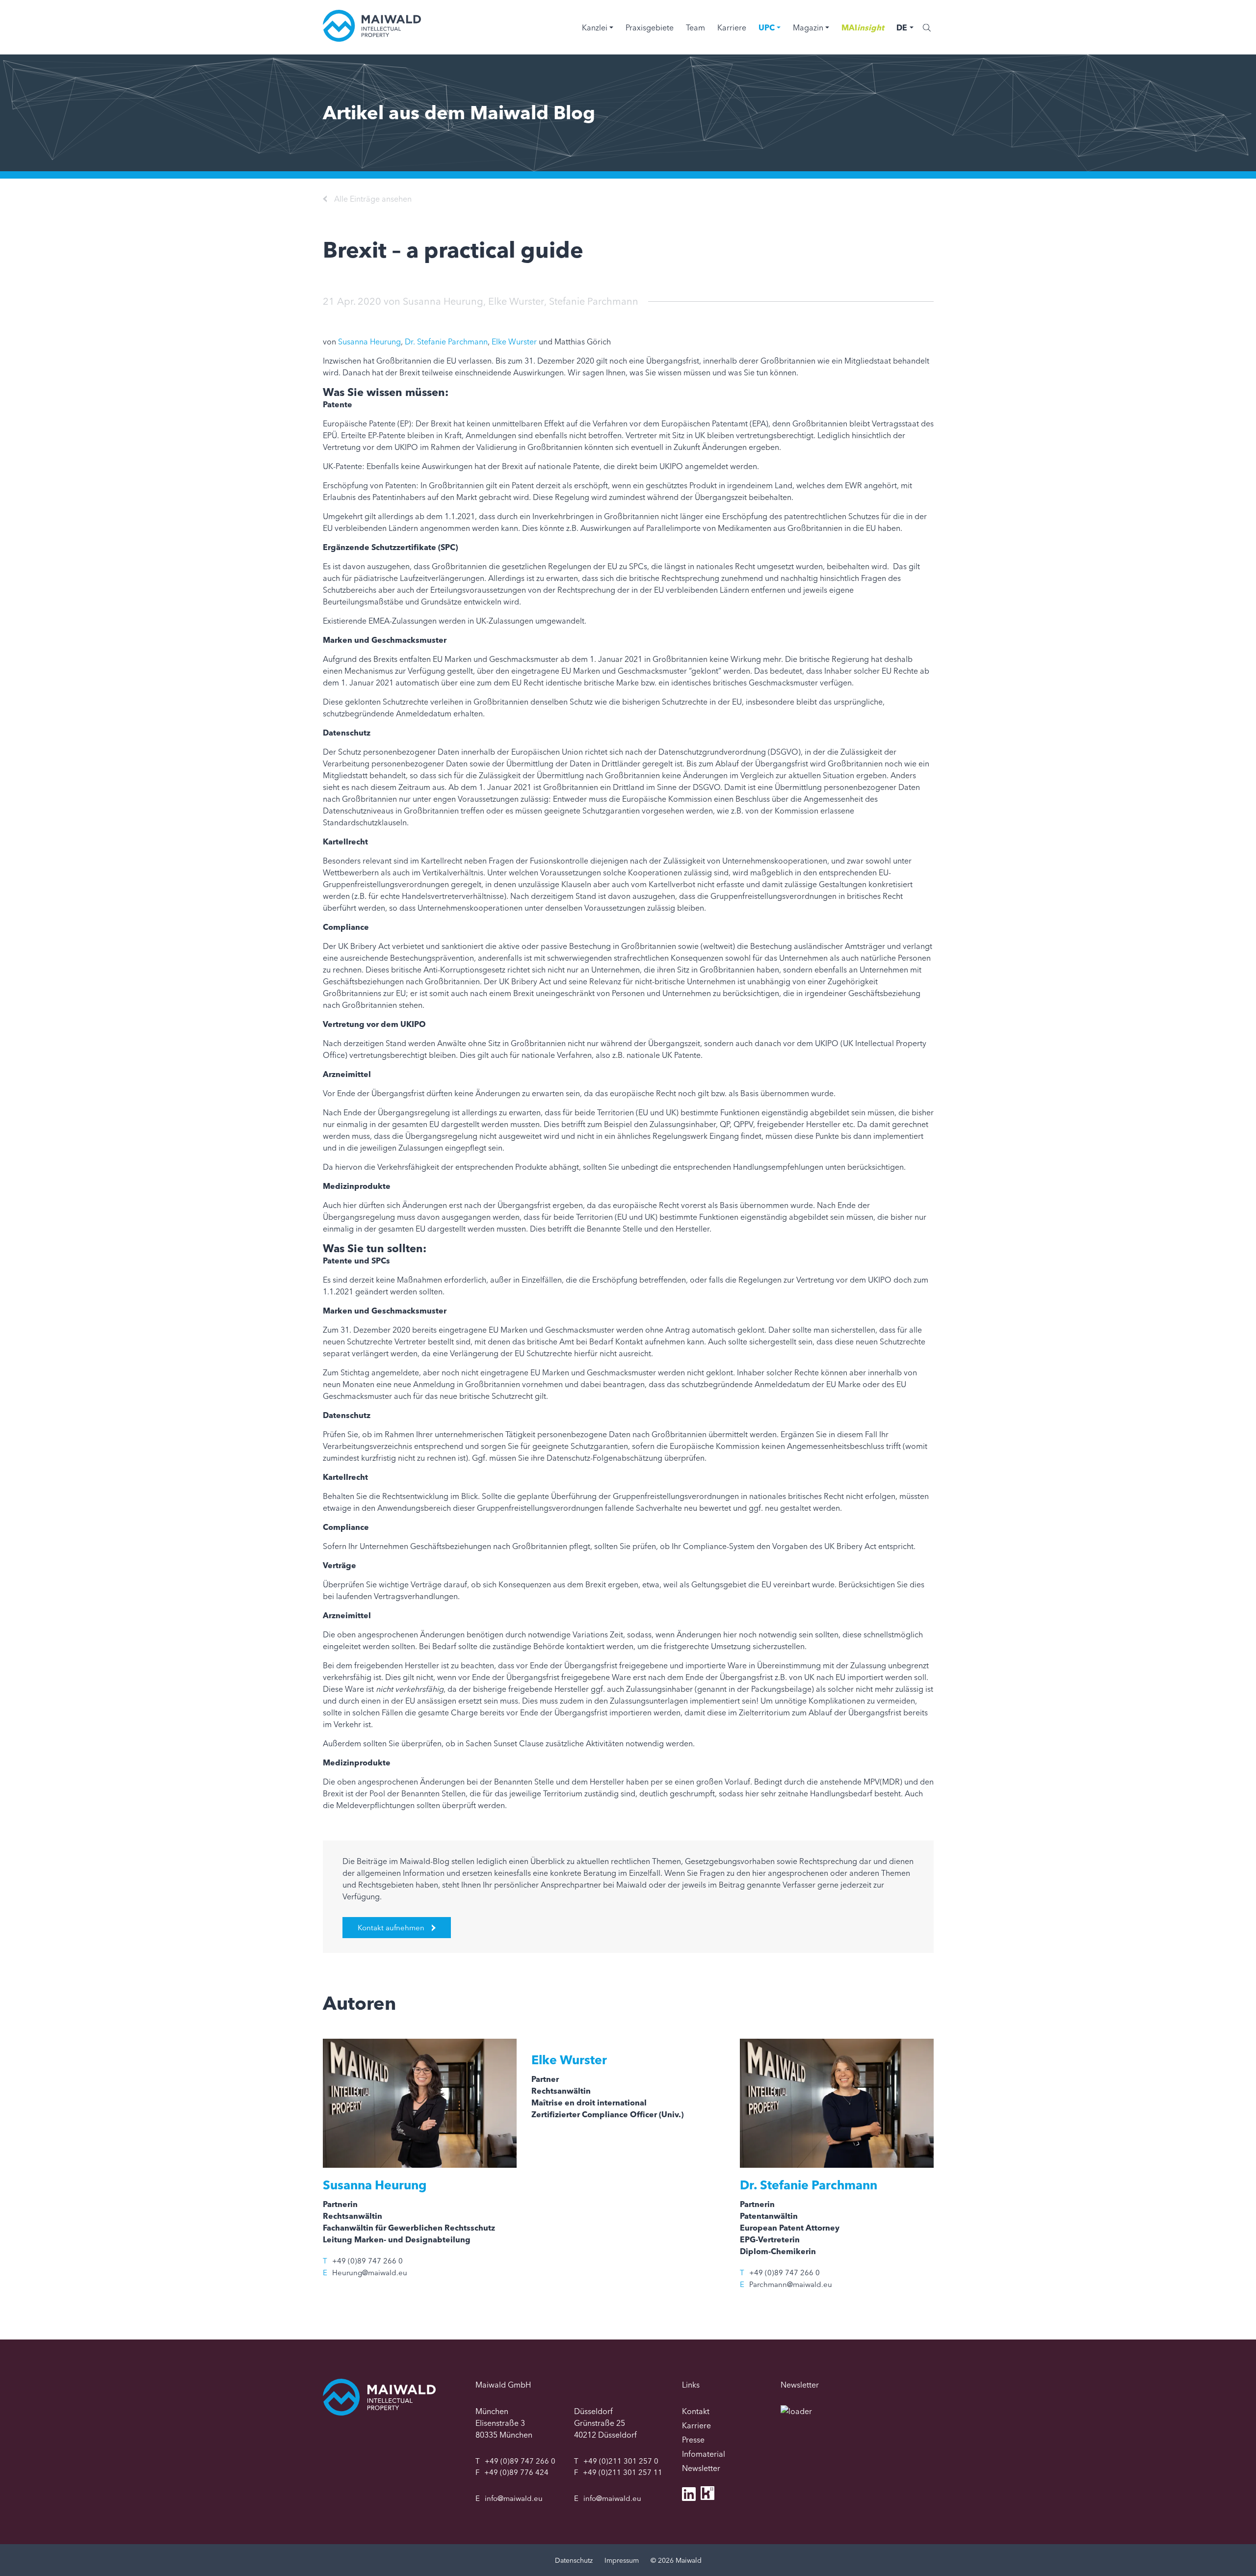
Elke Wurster (516, 301)
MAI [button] (863, 27)
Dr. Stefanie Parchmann (446, 342)
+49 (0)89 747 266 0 (367, 2261)
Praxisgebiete (650, 27)
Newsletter (701, 2468)
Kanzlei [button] (595, 27)
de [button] (902, 27)
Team (695, 27)
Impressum (622, 2560)
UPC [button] (767, 27)
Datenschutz (574, 2560)
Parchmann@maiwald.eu (791, 2284)
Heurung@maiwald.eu (370, 2273)
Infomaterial (704, 2454)
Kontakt (696, 2411)
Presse (693, 2440)
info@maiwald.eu (514, 2498)
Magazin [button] (808, 27)
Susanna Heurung (443, 301)
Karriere (732, 27)
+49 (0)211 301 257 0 (621, 2461)
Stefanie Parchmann (594, 301)
